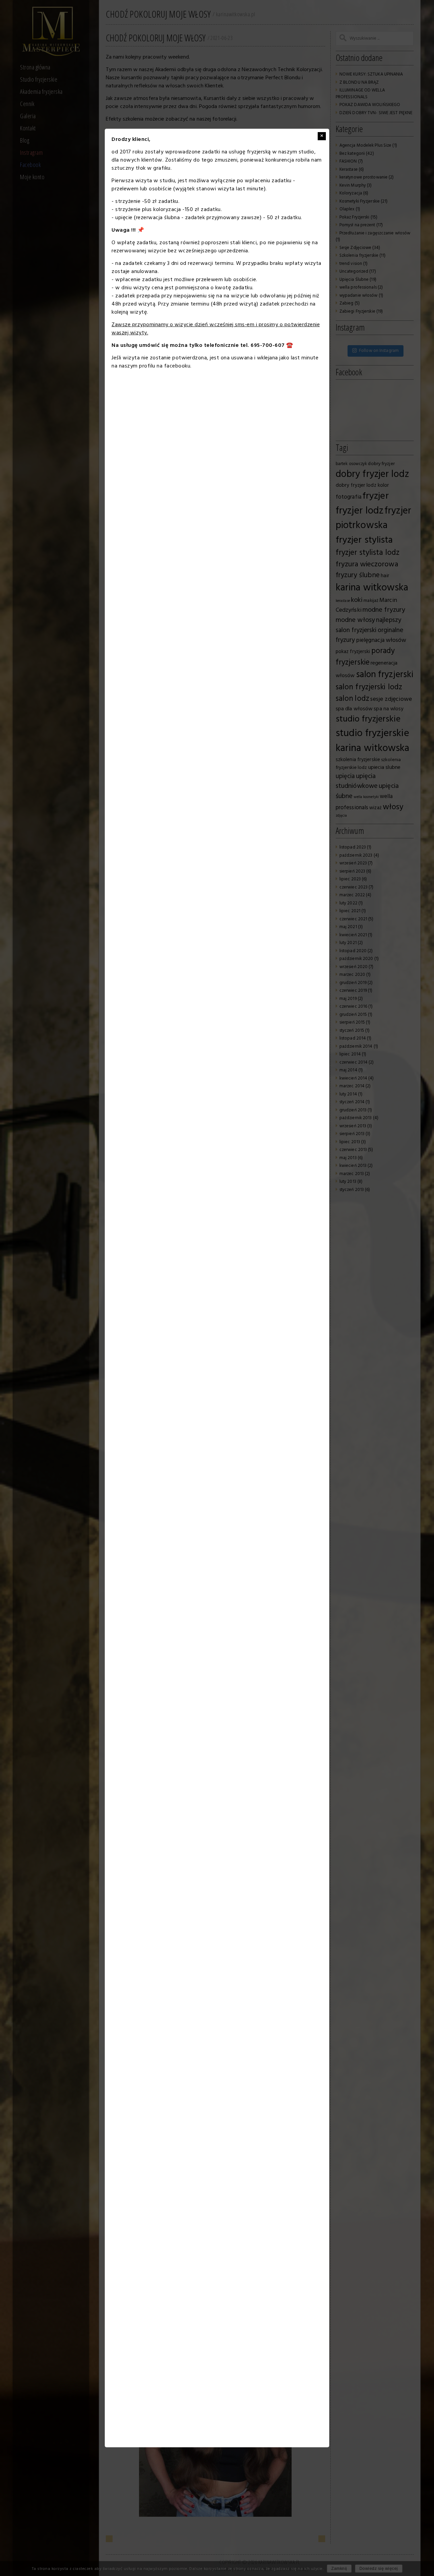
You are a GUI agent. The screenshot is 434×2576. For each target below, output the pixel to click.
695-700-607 (268, 345)
